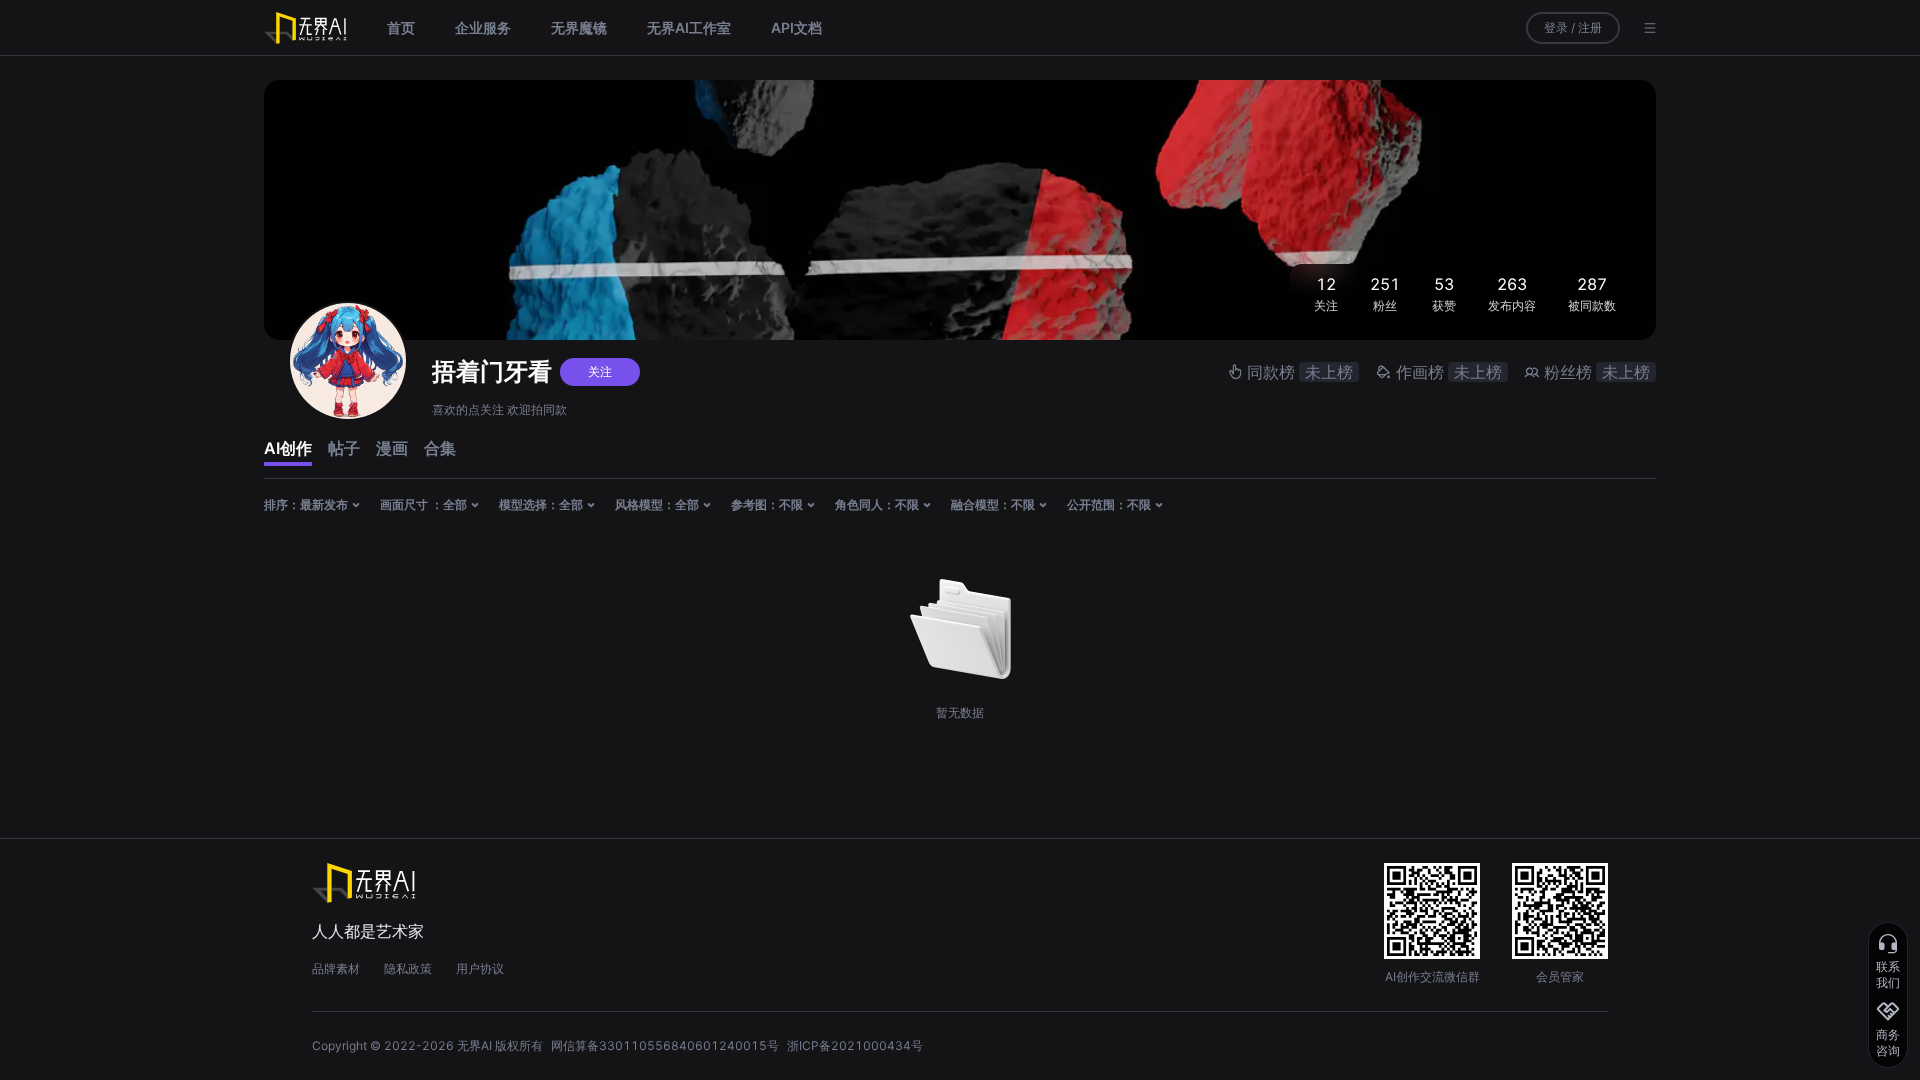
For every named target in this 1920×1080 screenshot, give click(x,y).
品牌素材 (336, 968)
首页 (401, 27)
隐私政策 (408, 968)
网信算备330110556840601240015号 (665, 1045)
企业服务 (483, 27)
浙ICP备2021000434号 (855, 1045)
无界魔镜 (579, 27)
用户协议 (480, 968)
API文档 (796, 27)
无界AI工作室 (689, 27)
